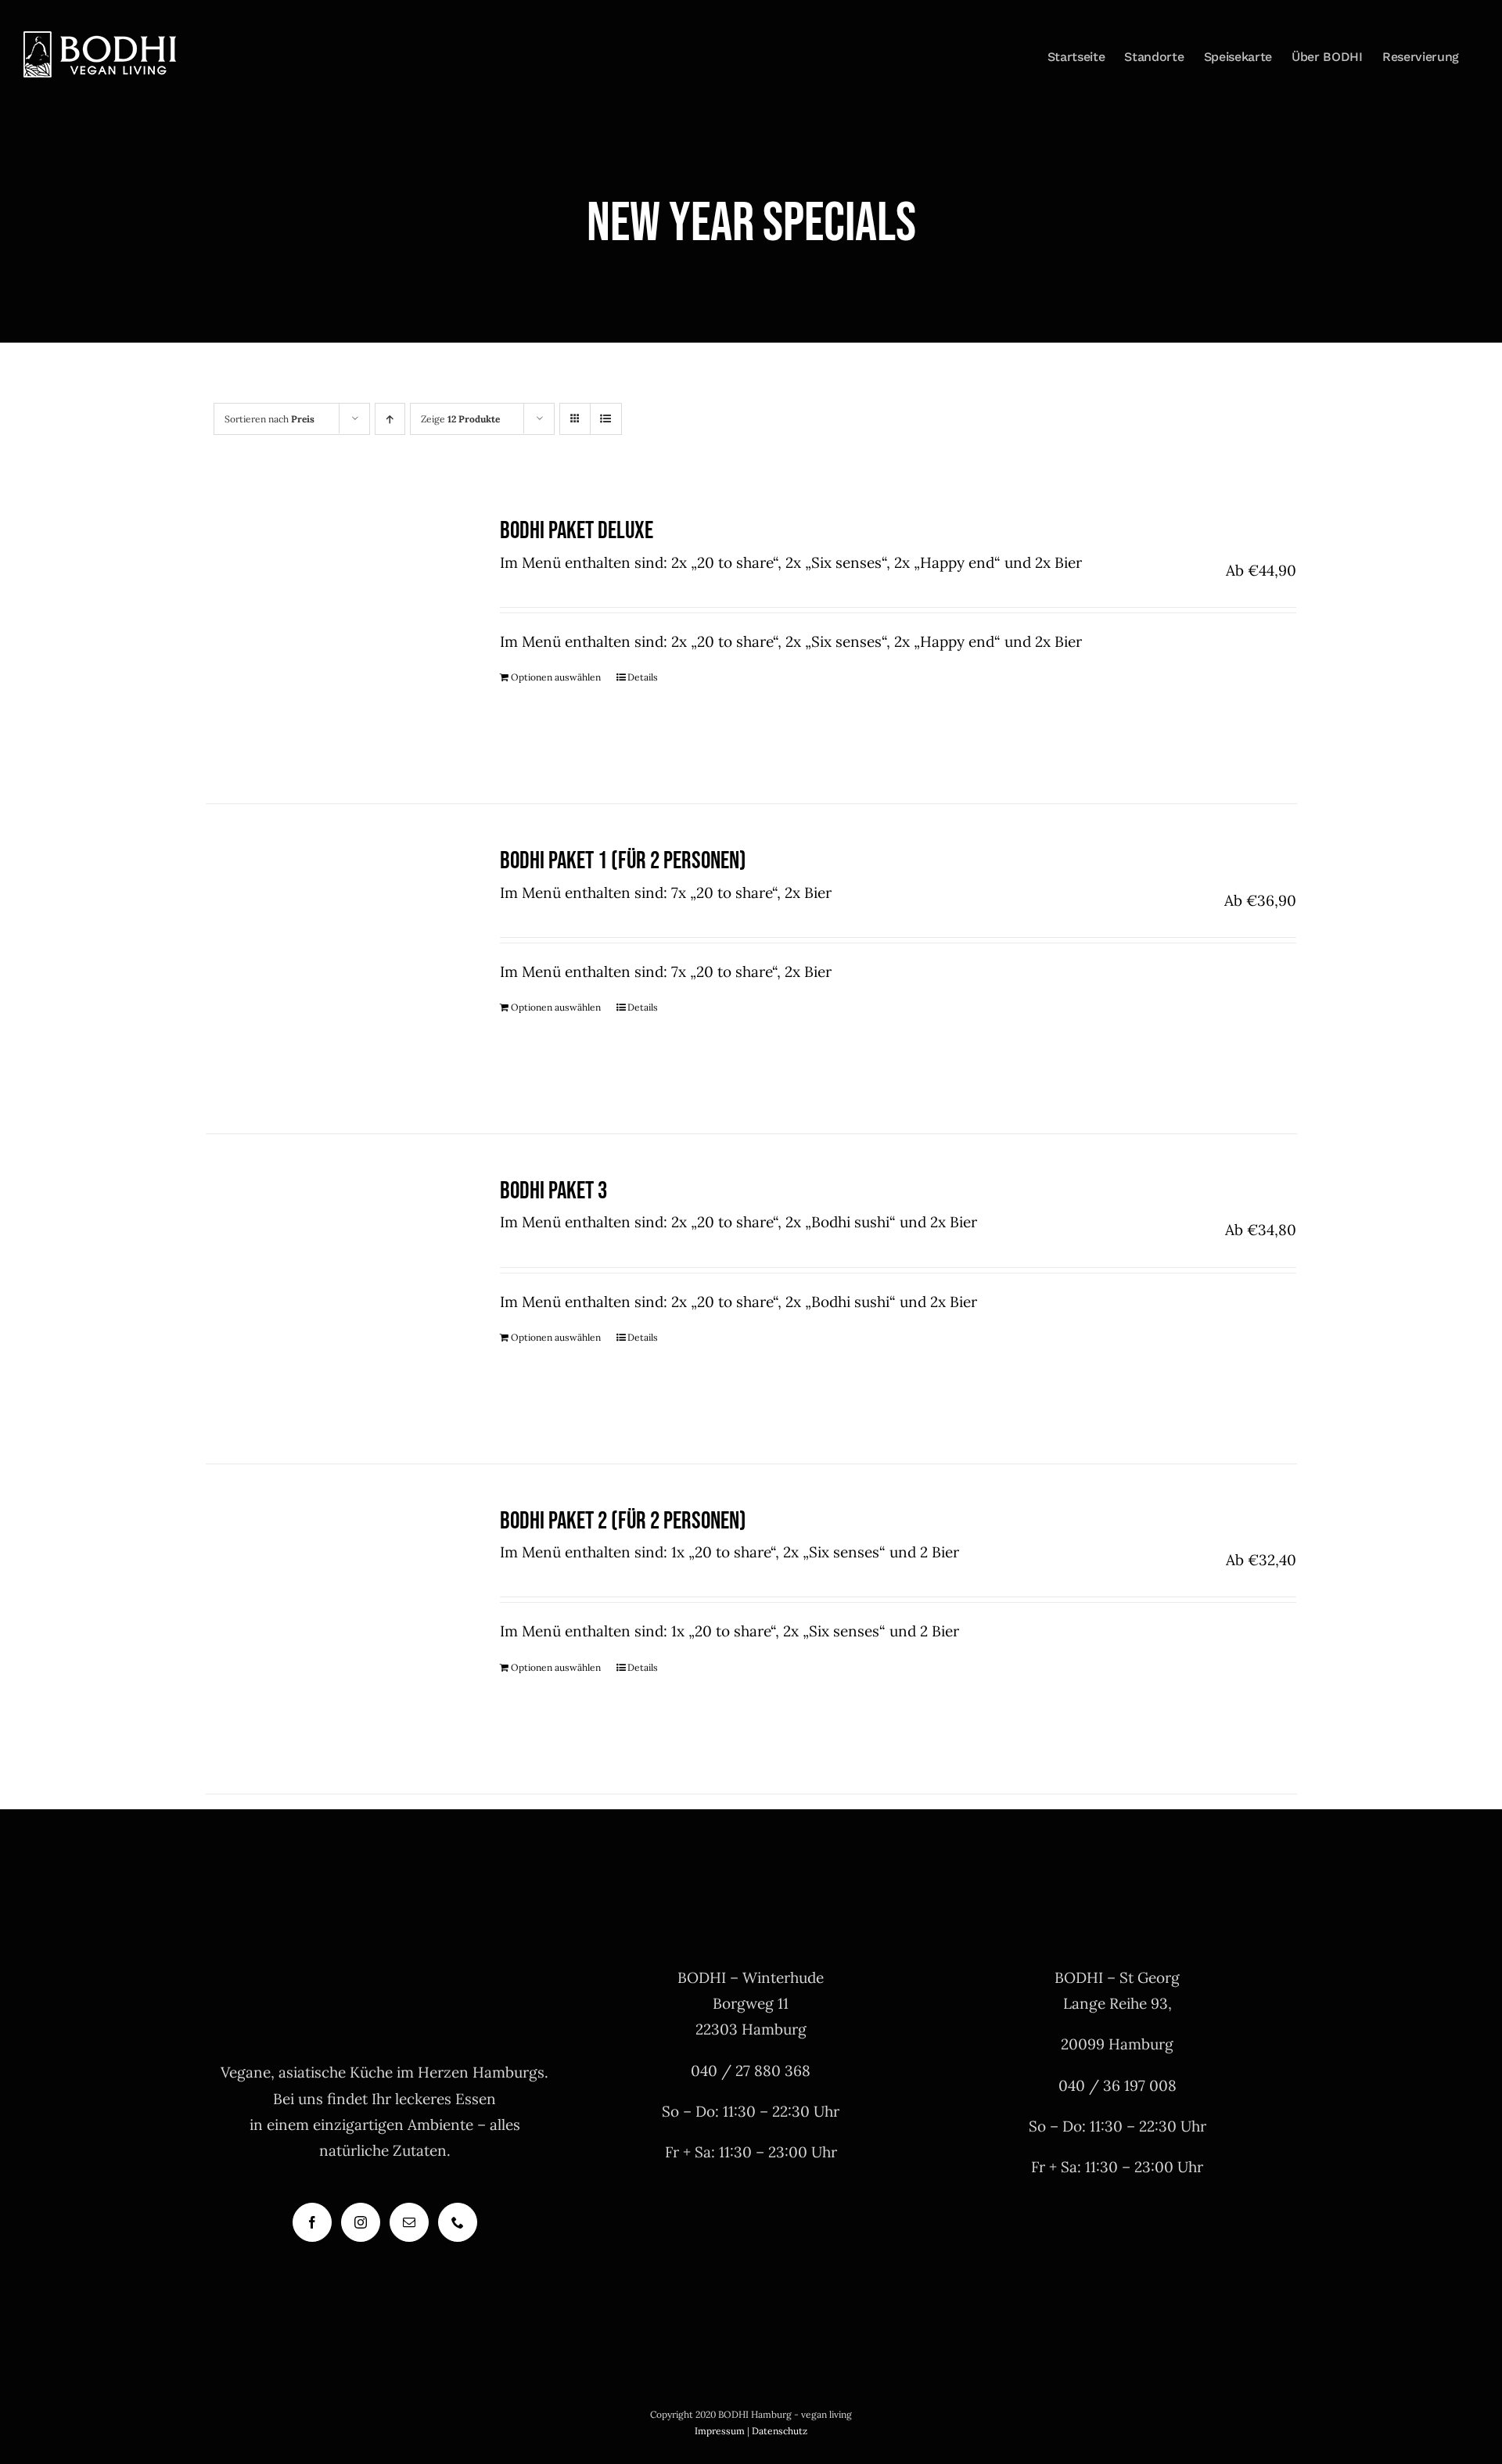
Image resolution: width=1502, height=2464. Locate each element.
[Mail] (409, 2222)
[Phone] (458, 2222)
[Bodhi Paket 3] (331, 1299)
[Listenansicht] (606, 419)
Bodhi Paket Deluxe (577, 531)
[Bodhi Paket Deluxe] (331, 639)
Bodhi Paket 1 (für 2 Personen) (623, 861)
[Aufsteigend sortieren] (390, 419)
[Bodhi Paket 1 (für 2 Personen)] (331, 969)
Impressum (720, 2431)
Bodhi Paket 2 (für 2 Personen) (623, 1521)
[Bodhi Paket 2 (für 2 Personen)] (331, 1629)
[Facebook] (312, 2222)
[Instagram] (361, 2222)
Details (643, 677)
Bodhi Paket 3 (553, 1191)
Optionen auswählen (556, 677)
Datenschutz (780, 2431)
